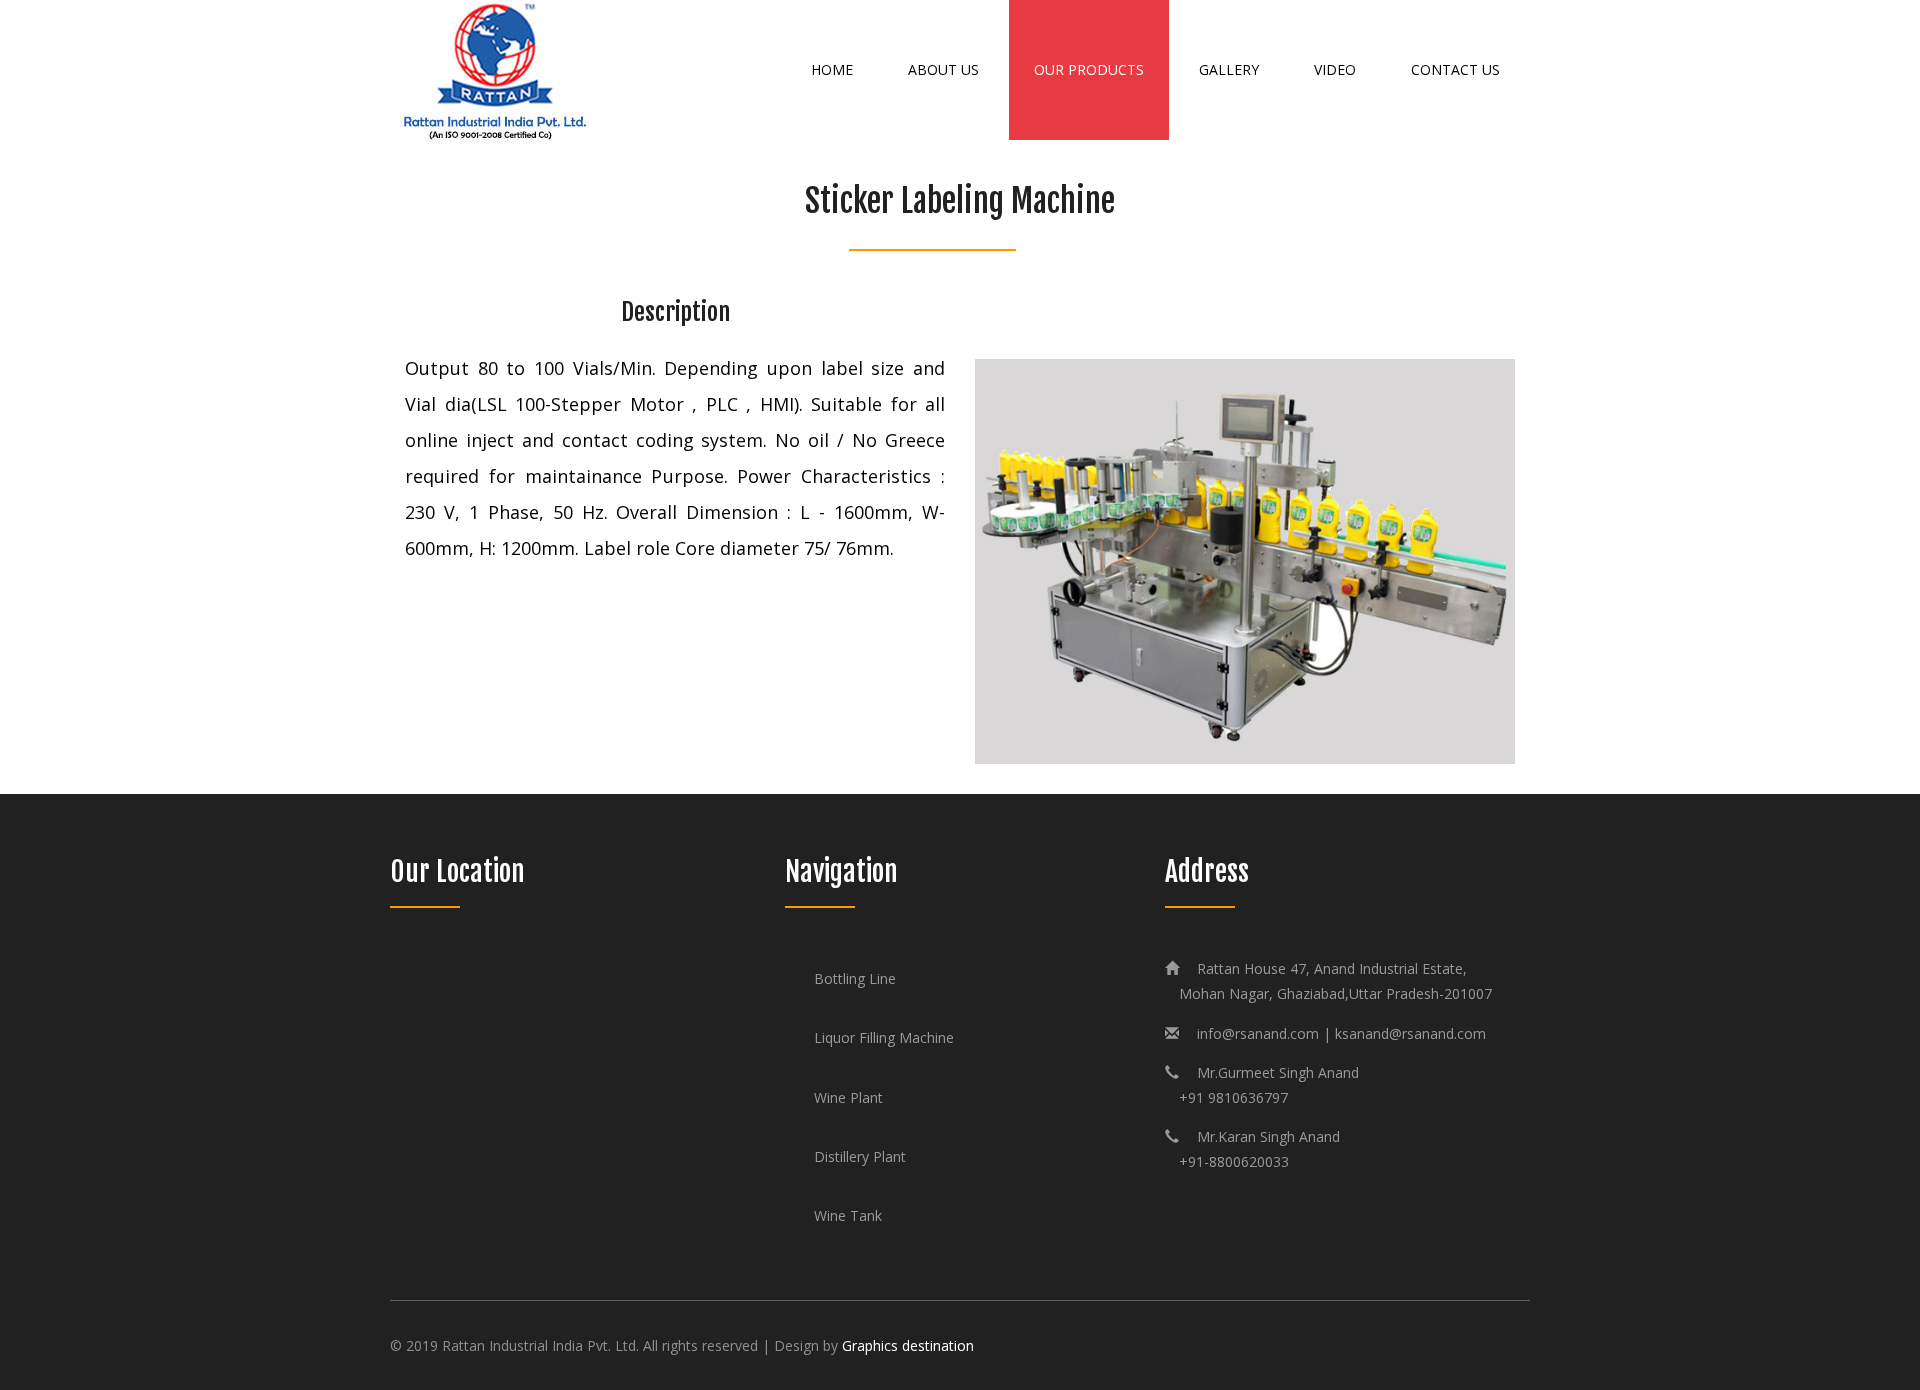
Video (1335, 69)
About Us (943, 69)
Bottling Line (855, 978)
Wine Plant (848, 1097)
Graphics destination (908, 1345)
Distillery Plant (860, 1156)
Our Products (1089, 69)
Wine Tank (848, 1215)
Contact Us (1455, 69)
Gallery (1229, 69)
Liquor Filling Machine (884, 1037)
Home (832, 69)
